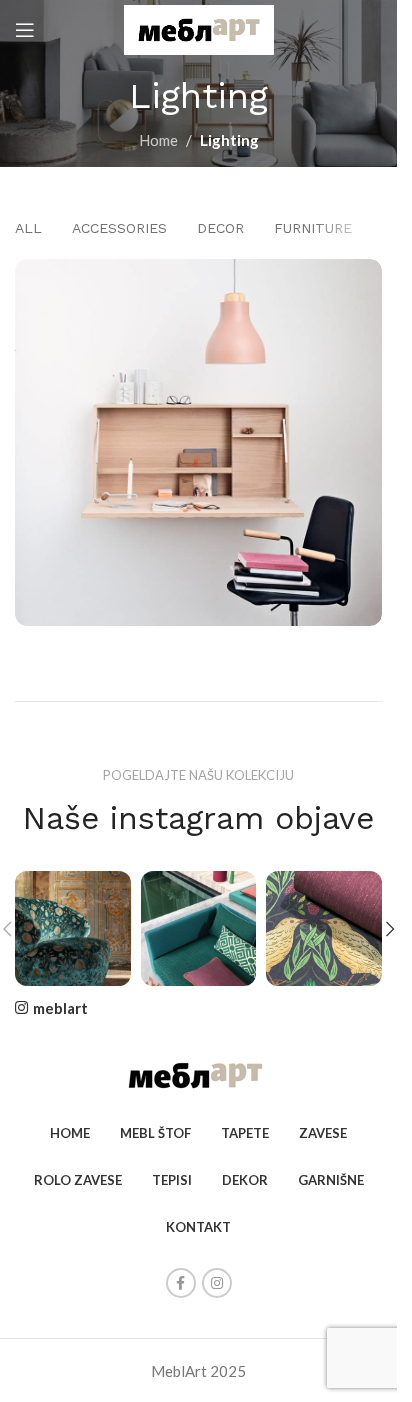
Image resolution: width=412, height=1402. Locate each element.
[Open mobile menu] (25, 30)
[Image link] (199, 1074)
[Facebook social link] (181, 1283)
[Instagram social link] (217, 1283)
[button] (390, 929)
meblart (60, 1008)
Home (158, 140)
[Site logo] (199, 28)
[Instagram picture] (73, 929)
